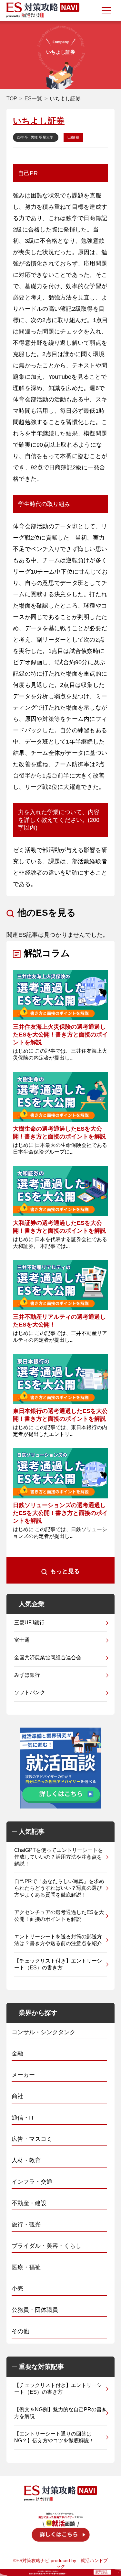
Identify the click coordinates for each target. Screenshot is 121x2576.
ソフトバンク (30, 1692)
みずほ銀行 (27, 1675)
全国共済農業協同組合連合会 (48, 1658)
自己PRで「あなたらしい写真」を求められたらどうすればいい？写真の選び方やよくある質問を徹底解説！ (59, 1888)
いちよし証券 (39, 121)
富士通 (22, 1640)
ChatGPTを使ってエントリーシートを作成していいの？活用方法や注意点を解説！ (59, 1857)
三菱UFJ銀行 (29, 1623)
